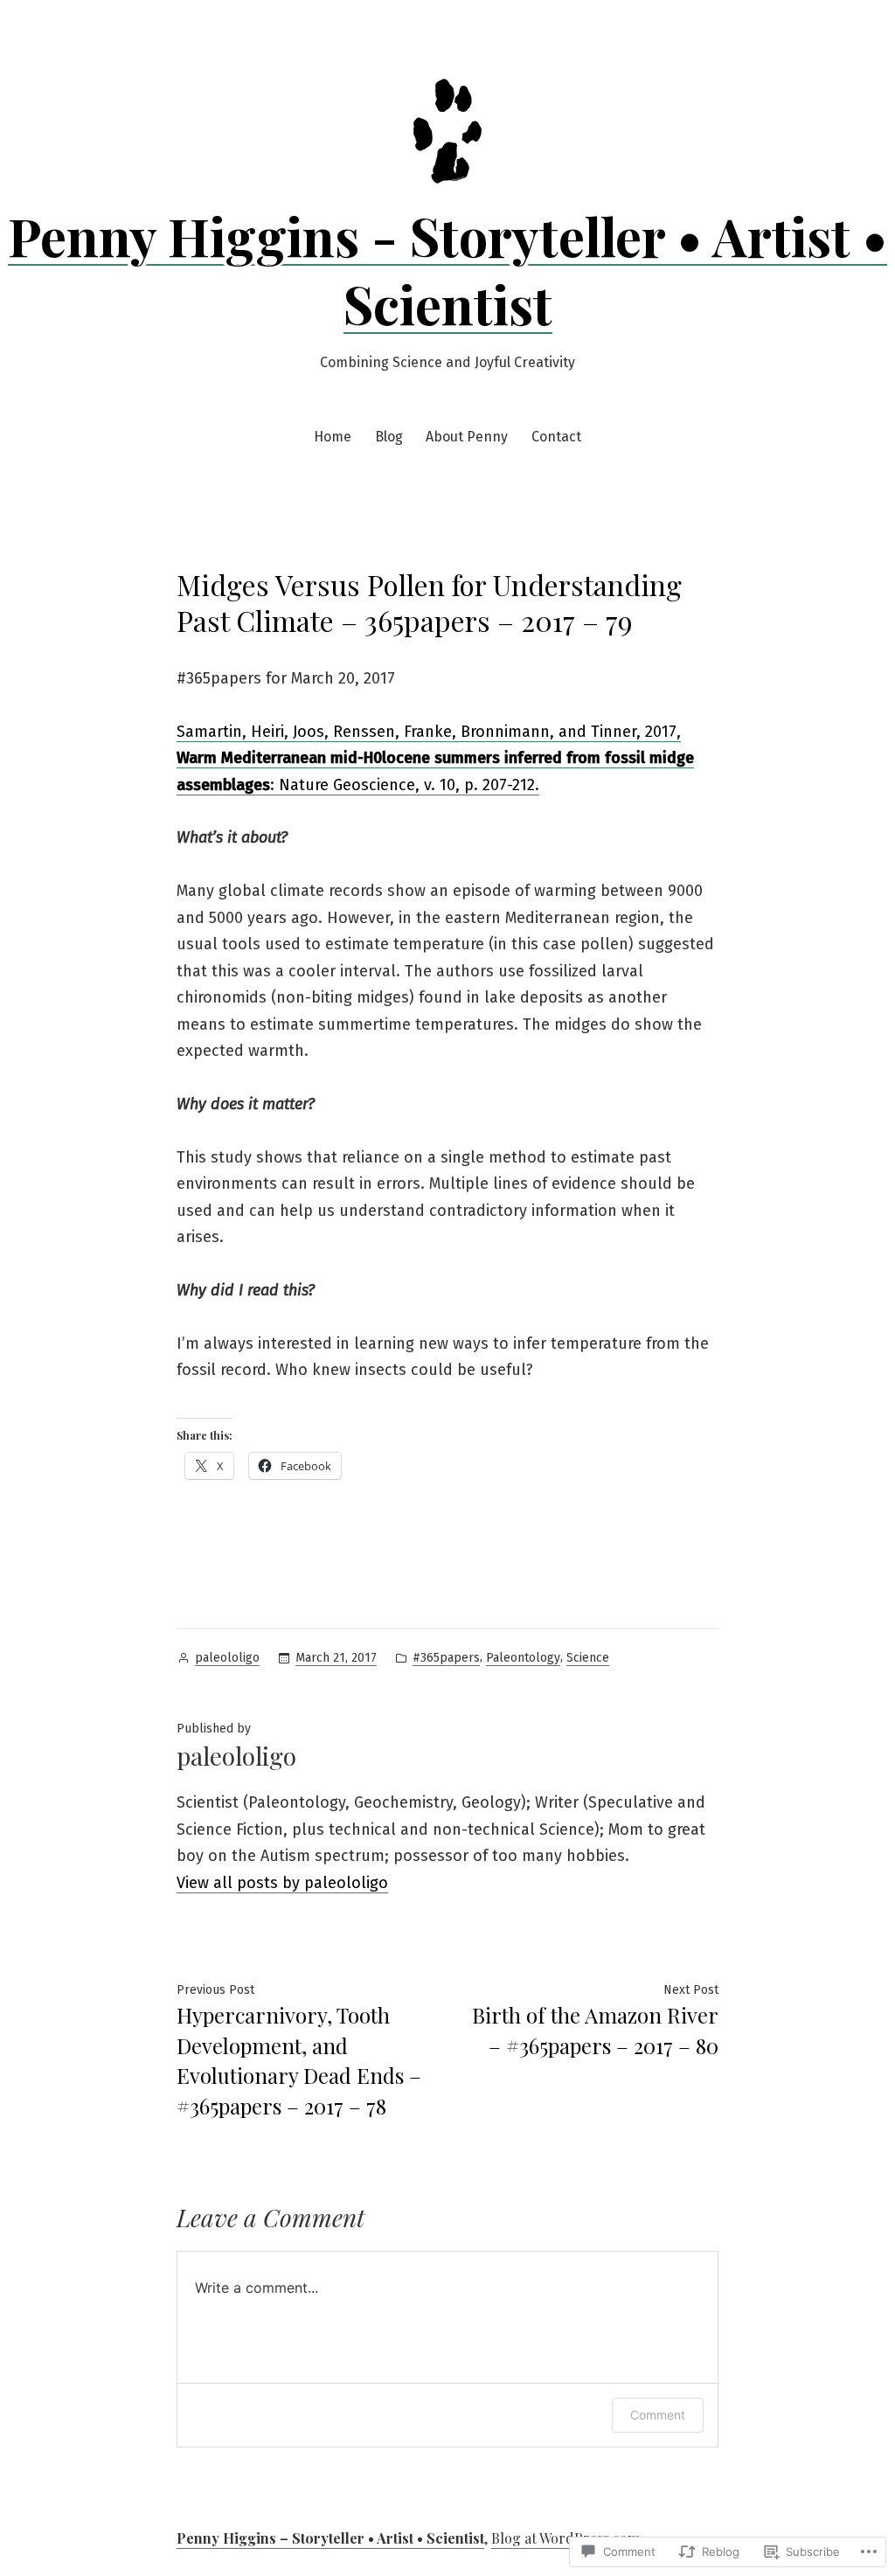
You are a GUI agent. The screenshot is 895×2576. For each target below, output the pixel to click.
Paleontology (523, 1658)
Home (333, 437)
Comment (658, 2415)
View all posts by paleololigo (282, 1883)
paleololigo (227, 1658)
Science (588, 1658)
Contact (556, 437)
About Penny (467, 437)
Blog (389, 437)
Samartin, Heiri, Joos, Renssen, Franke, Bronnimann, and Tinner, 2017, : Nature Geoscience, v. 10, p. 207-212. (435, 758)
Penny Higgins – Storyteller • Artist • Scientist (330, 2538)
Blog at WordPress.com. (567, 2538)
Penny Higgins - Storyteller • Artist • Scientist (447, 269)
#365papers (446, 1658)
